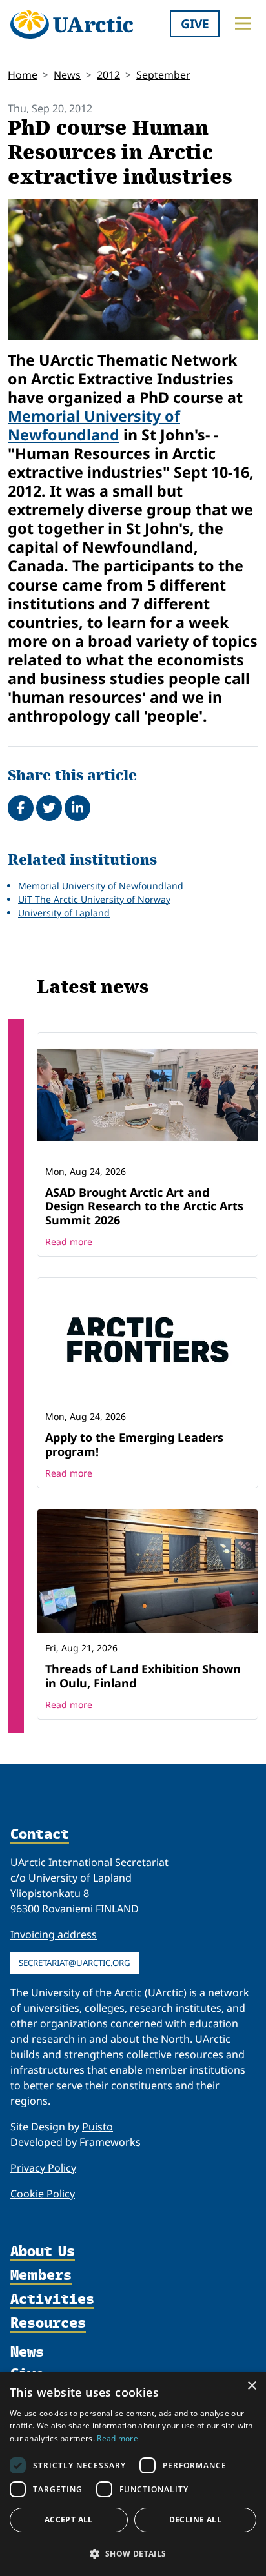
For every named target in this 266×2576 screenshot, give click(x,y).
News (67, 75)
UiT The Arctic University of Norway (94, 899)
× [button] (251, 2386)
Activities (52, 2300)
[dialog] (133, 2474)
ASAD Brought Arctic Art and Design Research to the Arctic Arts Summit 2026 (144, 1206)
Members (41, 2276)
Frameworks (110, 2142)
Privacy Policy (43, 2168)
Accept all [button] (69, 2520)
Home (23, 75)
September (163, 75)
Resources (48, 2324)
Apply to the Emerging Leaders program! (134, 1444)
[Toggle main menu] (243, 23)
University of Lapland (64, 913)
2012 (108, 75)
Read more (69, 1242)
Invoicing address (54, 1934)
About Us (43, 2252)
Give (195, 24)
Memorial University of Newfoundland (94, 425)
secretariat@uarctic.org (75, 1963)
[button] (133, 2553)
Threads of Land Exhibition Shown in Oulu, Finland (143, 1676)
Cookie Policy (43, 2194)
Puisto (97, 2127)
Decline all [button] (195, 2520)
